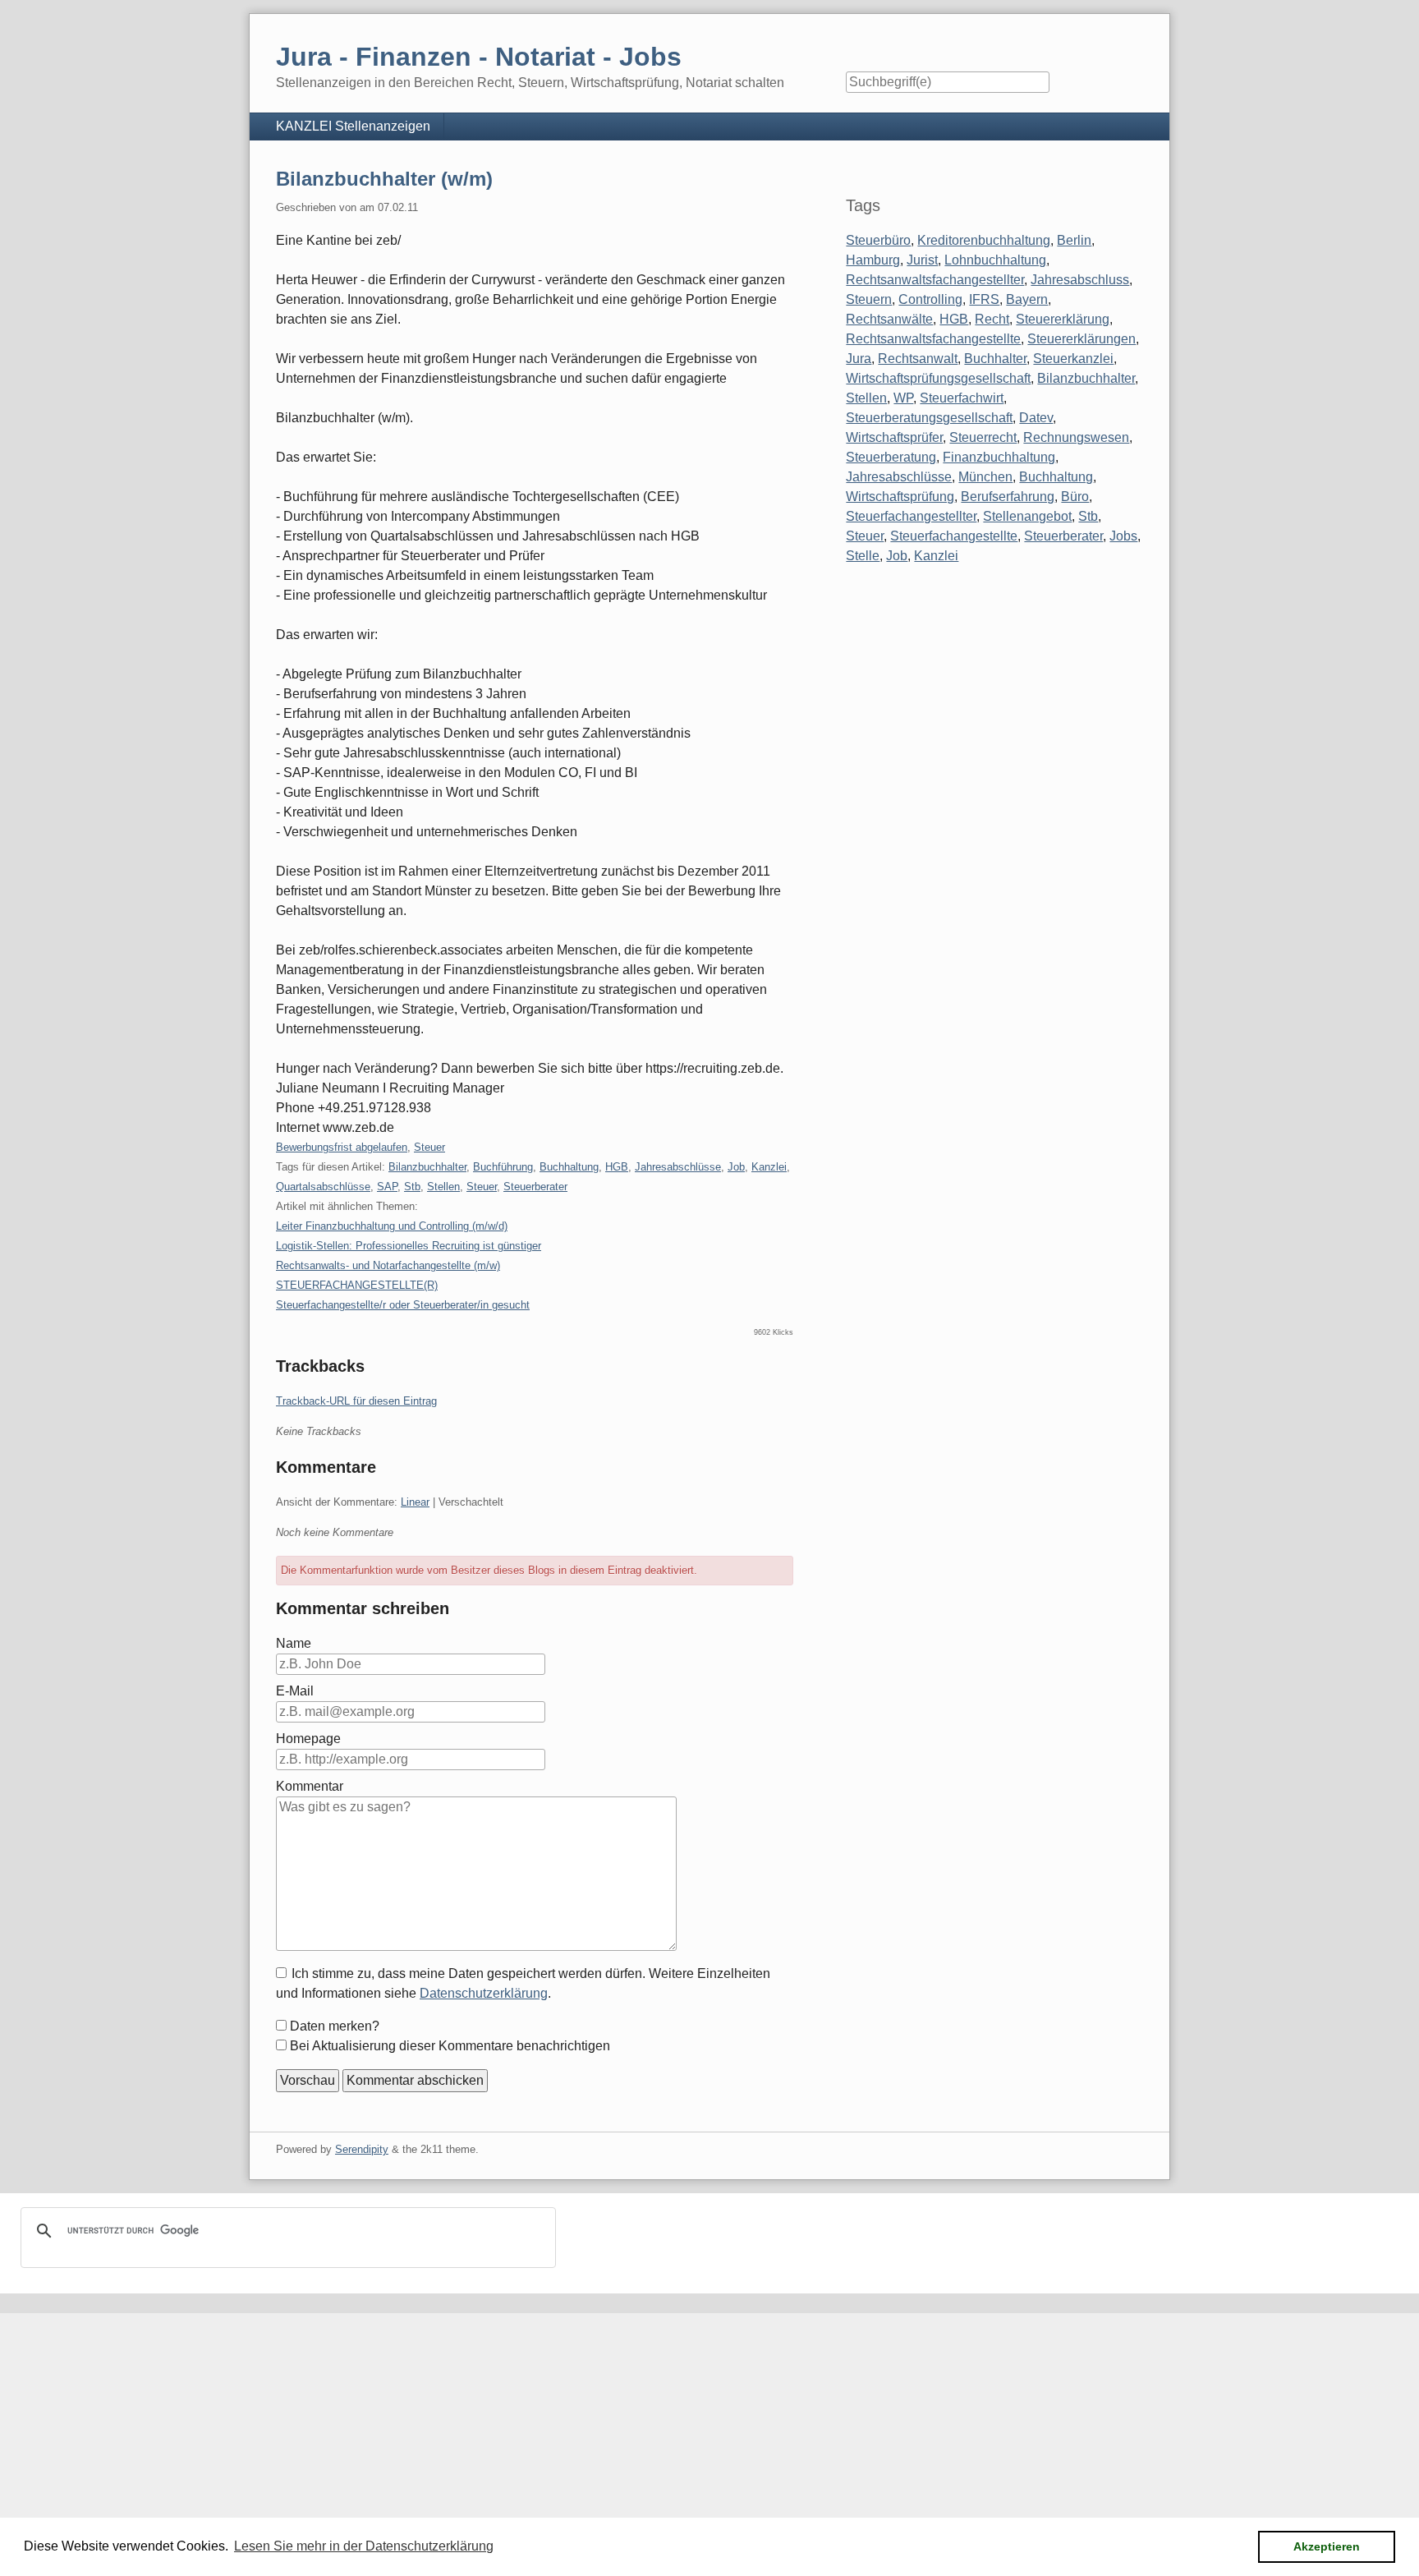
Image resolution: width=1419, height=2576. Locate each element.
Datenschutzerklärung (484, 1993)
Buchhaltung (569, 1167)
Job (736, 1167)
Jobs (1123, 536)
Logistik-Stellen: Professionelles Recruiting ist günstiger (409, 1246)
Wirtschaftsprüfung (900, 497)
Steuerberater (535, 1187)
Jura (859, 359)
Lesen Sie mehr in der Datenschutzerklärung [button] (364, 2546)
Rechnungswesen (1076, 437)
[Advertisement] (493, 2428)
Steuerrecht (983, 437)
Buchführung (503, 1167)
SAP (387, 1187)
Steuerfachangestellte (954, 536)
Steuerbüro (878, 240)
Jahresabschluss (1080, 280)
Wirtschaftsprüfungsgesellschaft (938, 378)
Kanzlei (769, 1167)
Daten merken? (335, 2026)
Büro (1075, 497)
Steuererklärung (1063, 319)
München (985, 477)
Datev (1036, 418)
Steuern (869, 299)
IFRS (984, 299)
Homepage (308, 1739)
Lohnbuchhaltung (995, 260)
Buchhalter (995, 359)
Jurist (922, 260)
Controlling (930, 299)
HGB (617, 1167)
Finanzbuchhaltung (999, 457)
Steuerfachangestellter (911, 516)
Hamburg (873, 260)
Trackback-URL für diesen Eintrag (356, 1401)
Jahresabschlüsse (678, 1167)
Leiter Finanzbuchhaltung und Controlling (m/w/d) (392, 1226)
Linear (415, 1502)
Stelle (863, 556)
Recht (992, 319)
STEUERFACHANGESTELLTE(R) (357, 1285)
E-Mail (295, 1691)
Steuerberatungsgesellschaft (929, 418)
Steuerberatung (891, 457)
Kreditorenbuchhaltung (984, 240)
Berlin (1074, 240)
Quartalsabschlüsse (323, 1187)
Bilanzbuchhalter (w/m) (384, 179)
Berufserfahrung (1008, 497)
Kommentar (310, 1786)
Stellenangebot (1027, 516)
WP (903, 398)
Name (294, 1643)
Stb (412, 1187)
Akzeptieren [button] (1327, 2546)
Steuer (429, 1147)
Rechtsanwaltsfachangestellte (933, 339)
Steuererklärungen (1081, 339)
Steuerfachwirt (962, 398)
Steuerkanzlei (1073, 359)
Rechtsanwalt (918, 359)
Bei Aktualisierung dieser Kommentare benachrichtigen (450, 2046)
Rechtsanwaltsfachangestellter (935, 280)
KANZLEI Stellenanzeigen (353, 126)
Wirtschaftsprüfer (894, 437)
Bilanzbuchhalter (427, 1167)
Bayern (1027, 299)
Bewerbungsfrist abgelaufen (342, 1147)
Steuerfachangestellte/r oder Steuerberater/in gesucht (403, 1305)
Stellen (443, 1187)
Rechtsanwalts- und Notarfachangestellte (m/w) (388, 1265)
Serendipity (362, 2149)
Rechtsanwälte (889, 319)
